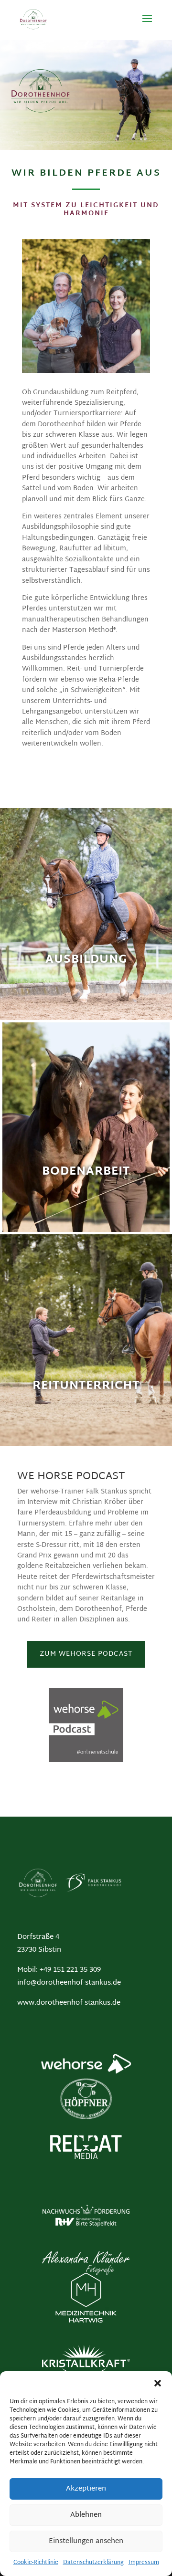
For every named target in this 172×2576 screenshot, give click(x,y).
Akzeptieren (86, 2489)
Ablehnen (86, 2515)
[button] (158, 2383)
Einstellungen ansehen (86, 2541)
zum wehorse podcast (86, 1654)
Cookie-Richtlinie (36, 2563)
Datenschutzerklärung (93, 2563)
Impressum (144, 2563)
